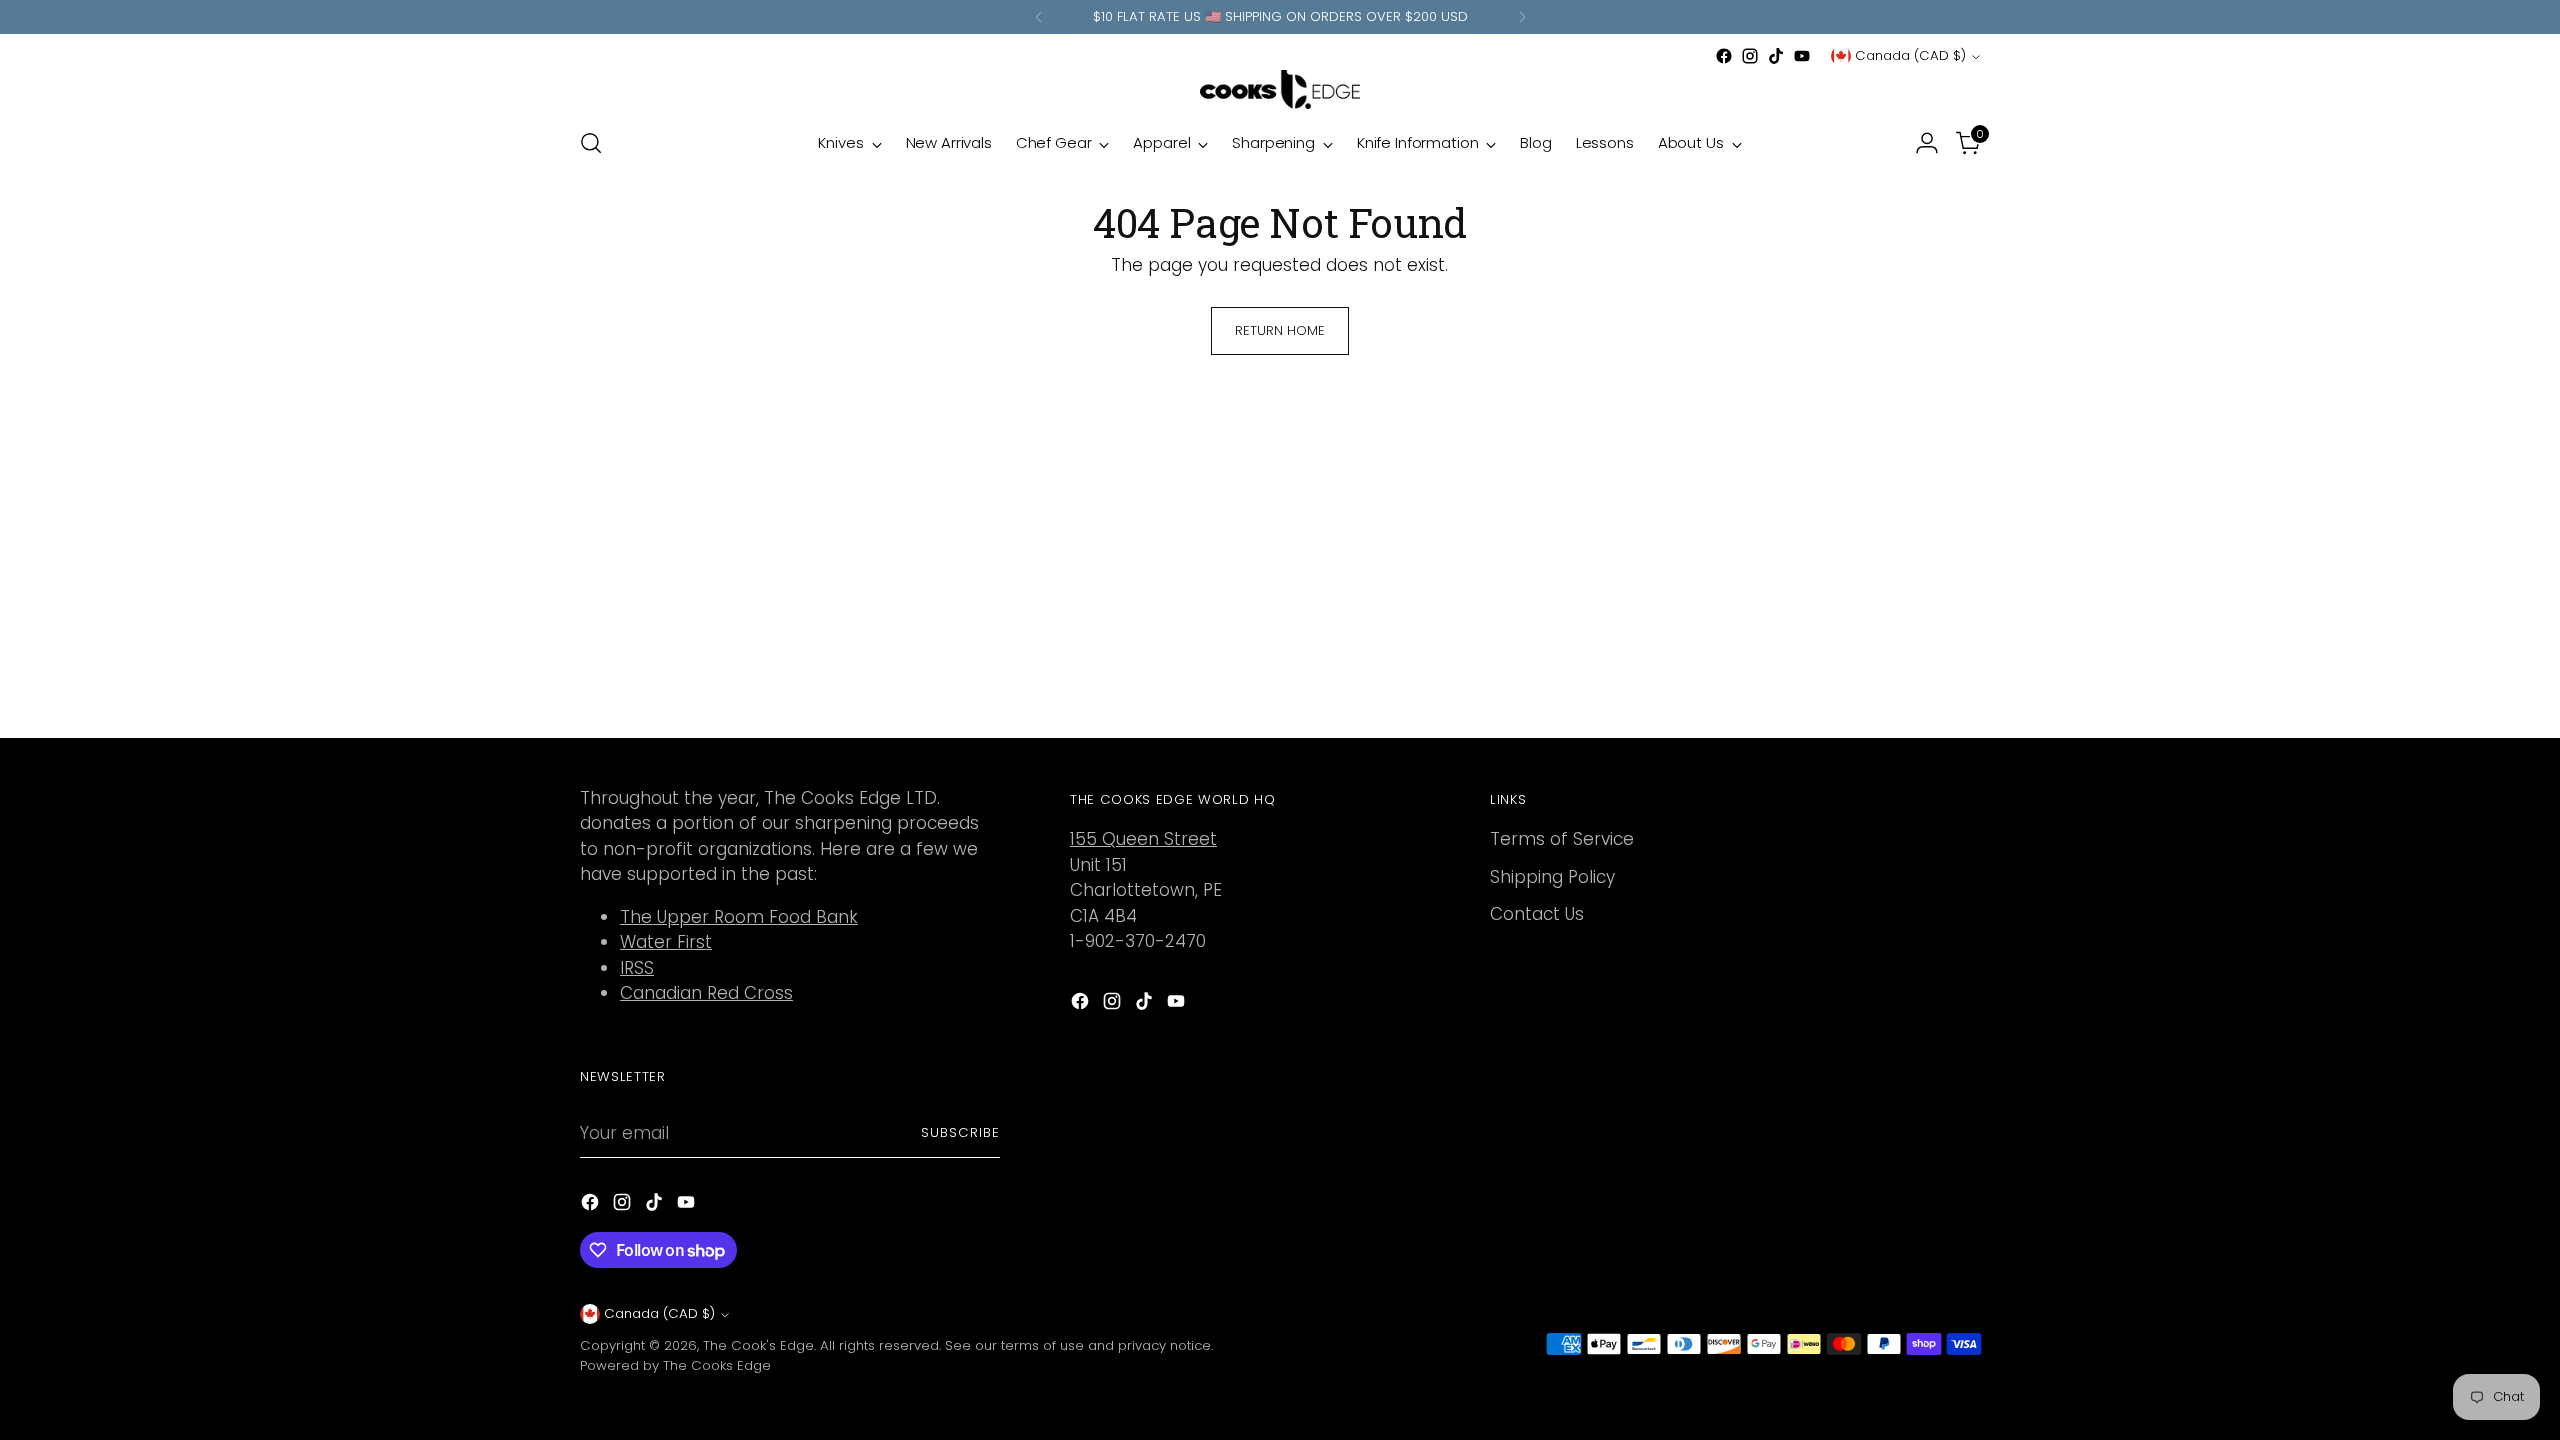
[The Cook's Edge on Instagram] (1750, 56)
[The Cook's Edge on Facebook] (1724, 56)
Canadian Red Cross (706, 993)
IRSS (637, 968)
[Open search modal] (591, 143)
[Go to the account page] (1927, 143)
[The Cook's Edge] (1280, 89)
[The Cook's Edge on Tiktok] (1776, 56)
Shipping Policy (1552, 877)
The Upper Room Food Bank (739, 917)
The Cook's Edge (758, 1345)
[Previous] (1039, 17)
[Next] (1522, 17)
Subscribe (960, 1132)
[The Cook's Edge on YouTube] (1802, 56)
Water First (666, 942)
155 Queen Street (1143, 839)
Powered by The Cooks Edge (675, 1365)
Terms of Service (1562, 839)
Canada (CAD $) (1910, 55)
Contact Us (1537, 914)
